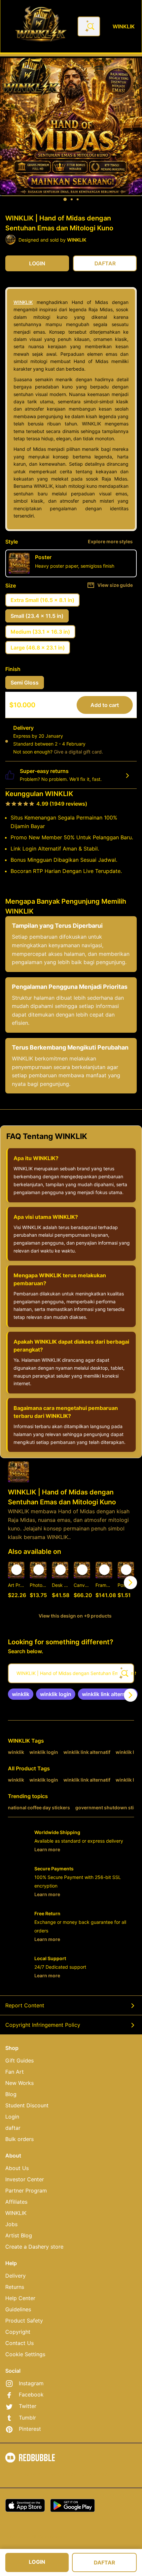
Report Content (25, 2005)
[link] (21, 1694)
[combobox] (89, 26)
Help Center (20, 2298)
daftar (13, 2128)
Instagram (31, 2383)
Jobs (11, 2224)
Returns (15, 2287)
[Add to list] (17, 1570)
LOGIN (37, 2562)
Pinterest (30, 2429)
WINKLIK (23, 302)
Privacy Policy (61, 2474)
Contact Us (19, 2343)
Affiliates (16, 2202)
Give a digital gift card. (78, 752)
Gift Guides (19, 2060)
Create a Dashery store (34, 2247)
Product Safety (24, 2321)
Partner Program (26, 2191)
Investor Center (25, 2179)
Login (12, 2117)
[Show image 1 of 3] (65, 199)
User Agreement (23, 2474)
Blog (11, 2094)
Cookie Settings (25, 2354)
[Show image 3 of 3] (78, 199)
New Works (19, 2083)
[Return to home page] (41, 26)
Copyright (18, 2332)
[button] (104, 1582)
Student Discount (27, 2105)
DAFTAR (105, 2562)
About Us (17, 2168)
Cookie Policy (96, 2474)
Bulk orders (19, 2139)
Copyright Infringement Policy (43, 2025)
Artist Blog (19, 2235)
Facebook (31, 2394)
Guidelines (18, 2309)
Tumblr (27, 2418)
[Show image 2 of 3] (72, 199)
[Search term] (90, 26)
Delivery (16, 2276)
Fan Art (15, 2072)
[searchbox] (71, 1673)
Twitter (28, 2406)
